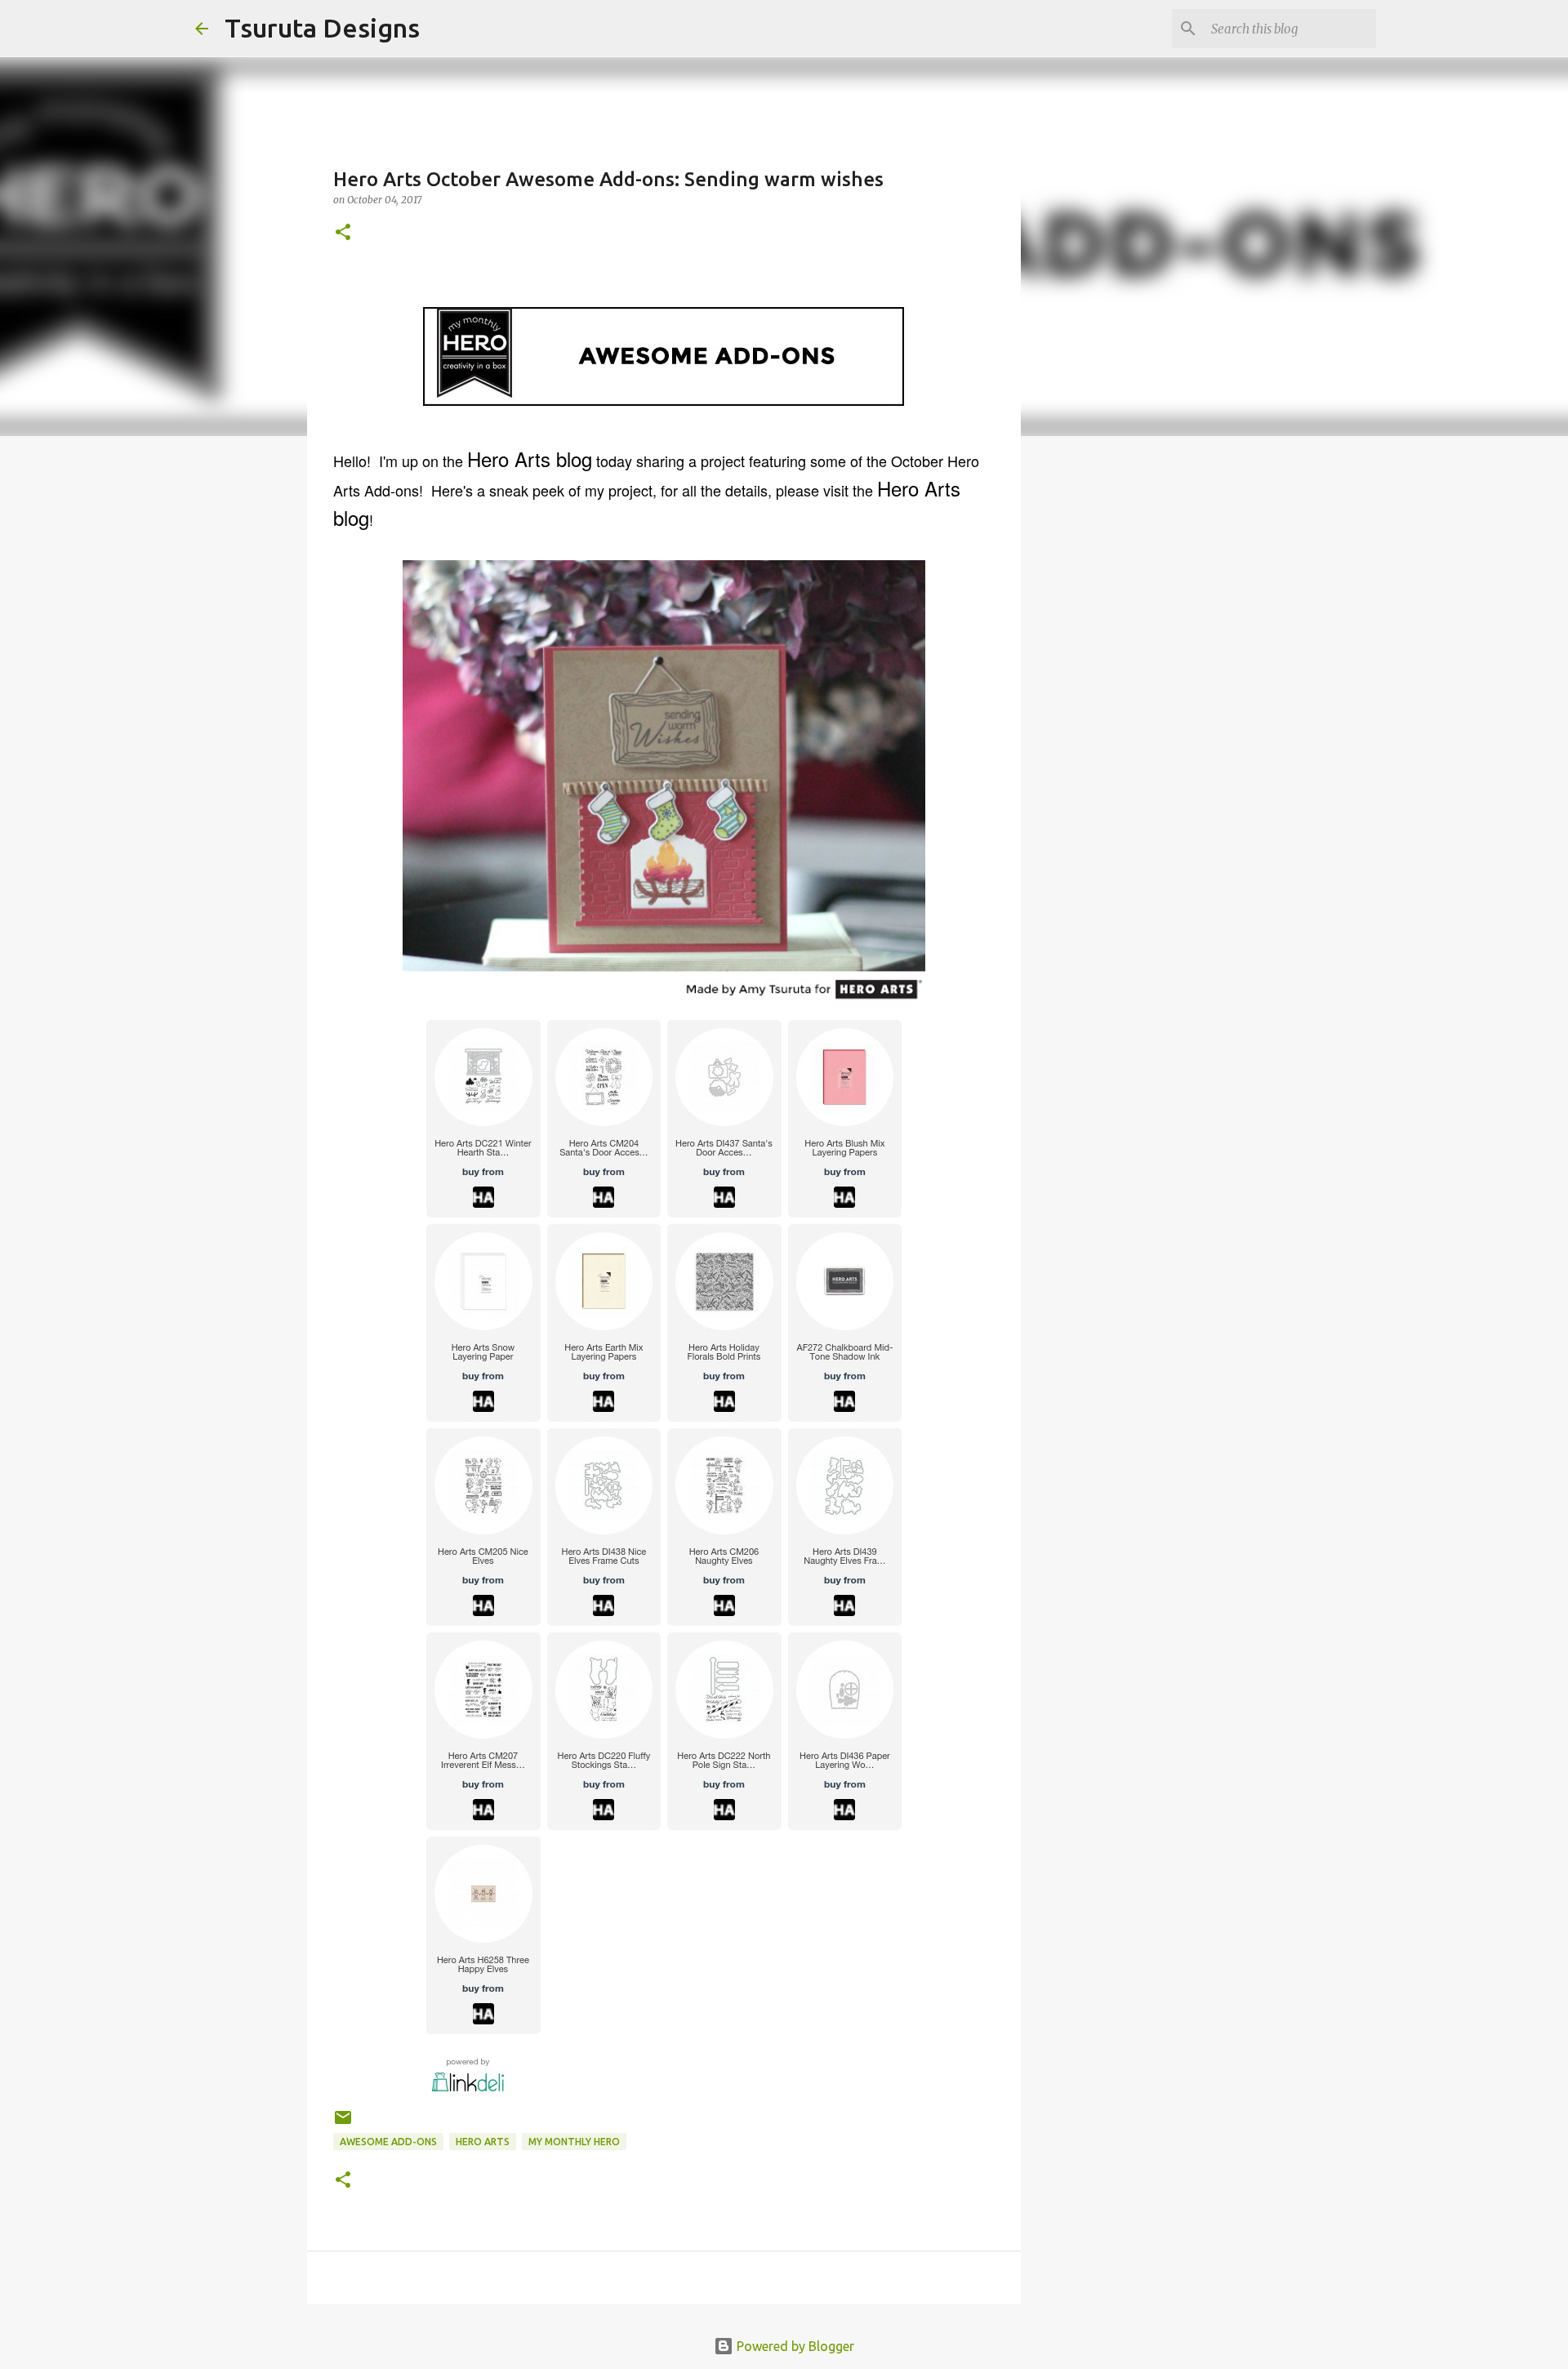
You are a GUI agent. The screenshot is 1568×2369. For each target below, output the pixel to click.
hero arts (483, 2142)
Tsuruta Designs (322, 28)
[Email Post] (343, 2124)
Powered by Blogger (794, 2346)
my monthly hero (574, 2142)
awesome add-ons (388, 2142)
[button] (343, 233)
